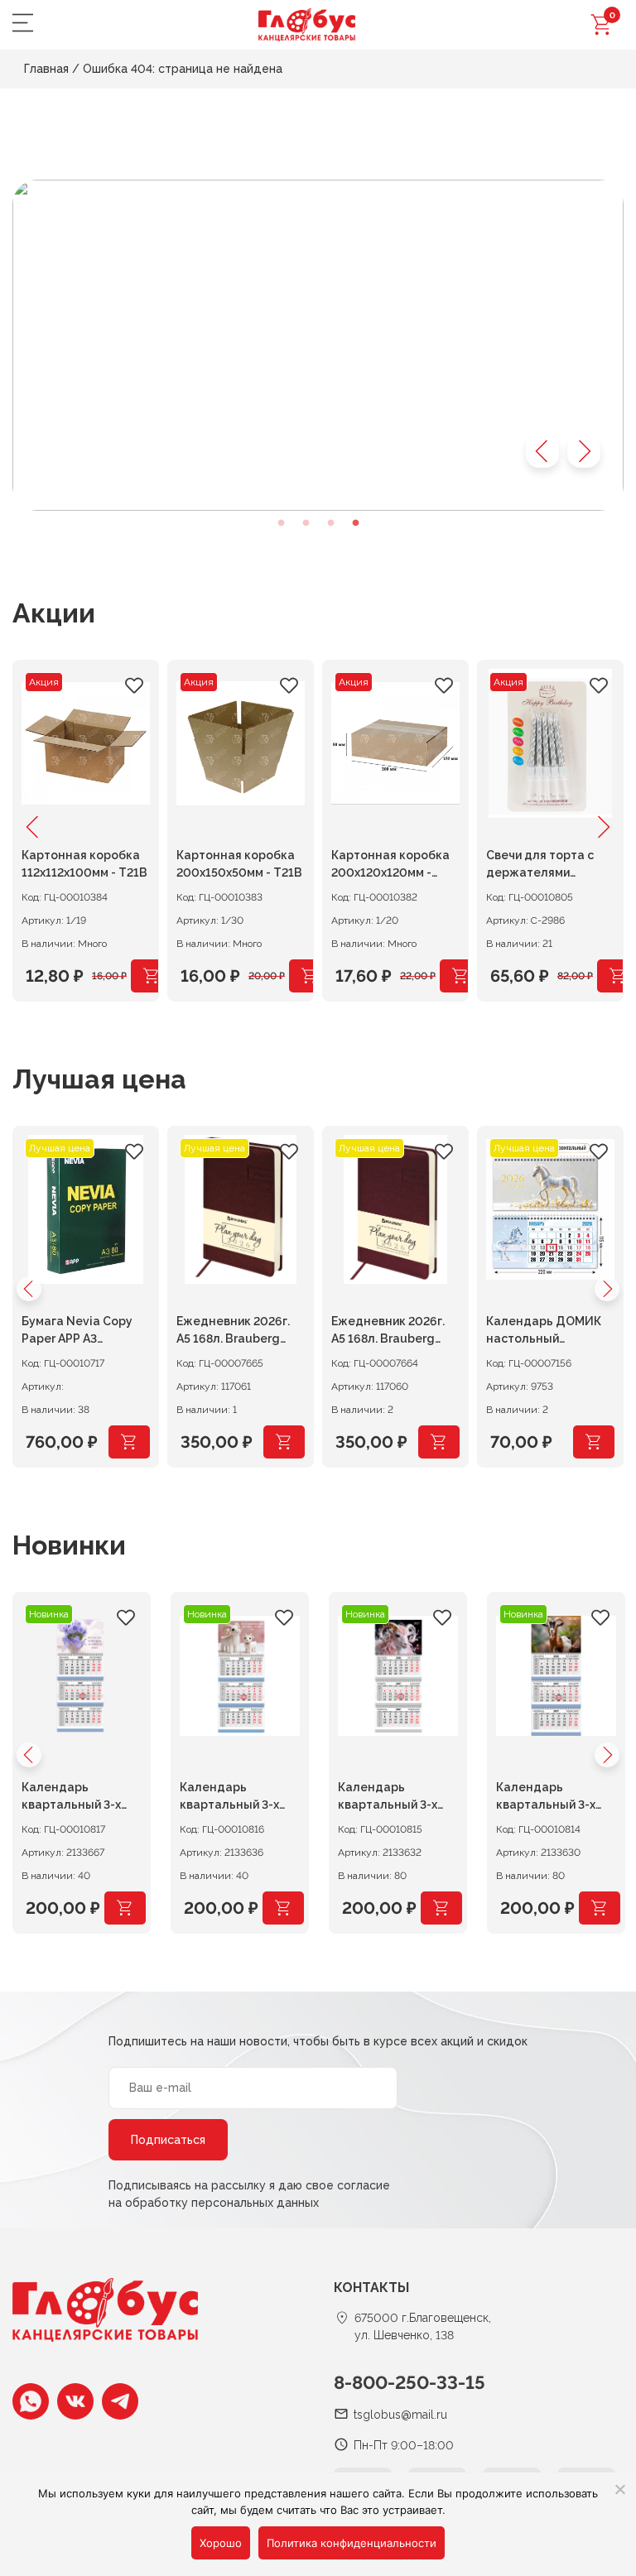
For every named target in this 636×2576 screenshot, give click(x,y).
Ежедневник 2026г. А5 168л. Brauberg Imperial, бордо (388, 1332)
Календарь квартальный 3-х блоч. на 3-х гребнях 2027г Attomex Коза (555, 1798)
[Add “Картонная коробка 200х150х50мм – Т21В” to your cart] (310, 976)
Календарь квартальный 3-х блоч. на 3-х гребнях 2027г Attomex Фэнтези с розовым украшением (397, 1798)
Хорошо (221, 2543)
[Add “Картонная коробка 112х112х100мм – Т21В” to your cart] (152, 976)
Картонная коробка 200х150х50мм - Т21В (239, 864)
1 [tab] (281, 523)
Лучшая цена (99, 1079)
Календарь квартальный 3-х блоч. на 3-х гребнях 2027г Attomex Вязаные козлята (239, 1798)
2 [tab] (306, 523)
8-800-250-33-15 (410, 2382)
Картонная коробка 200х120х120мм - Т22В (390, 866)
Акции (54, 613)
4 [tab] (355, 523)
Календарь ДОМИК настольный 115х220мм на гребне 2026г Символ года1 (548, 1332)
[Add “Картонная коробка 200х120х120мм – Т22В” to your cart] (460, 976)
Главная (46, 69)
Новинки (69, 1545)
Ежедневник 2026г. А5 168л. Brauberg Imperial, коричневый (238, 1332)
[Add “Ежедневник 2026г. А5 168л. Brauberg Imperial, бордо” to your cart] (439, 1442)
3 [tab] (330, 523)
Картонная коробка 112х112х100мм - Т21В (84, 864)
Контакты (371, 2288)
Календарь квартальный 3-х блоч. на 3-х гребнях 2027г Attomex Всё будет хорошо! (81, 1798)
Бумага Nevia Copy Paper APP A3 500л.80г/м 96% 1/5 (80, 1332)
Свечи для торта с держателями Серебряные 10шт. (542, 866)
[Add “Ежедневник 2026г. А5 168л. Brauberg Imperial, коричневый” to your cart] (284, 1442)
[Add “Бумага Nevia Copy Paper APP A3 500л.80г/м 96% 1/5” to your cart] (129, 1442)
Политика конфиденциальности (352, 2543)
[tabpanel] (318, 345)
